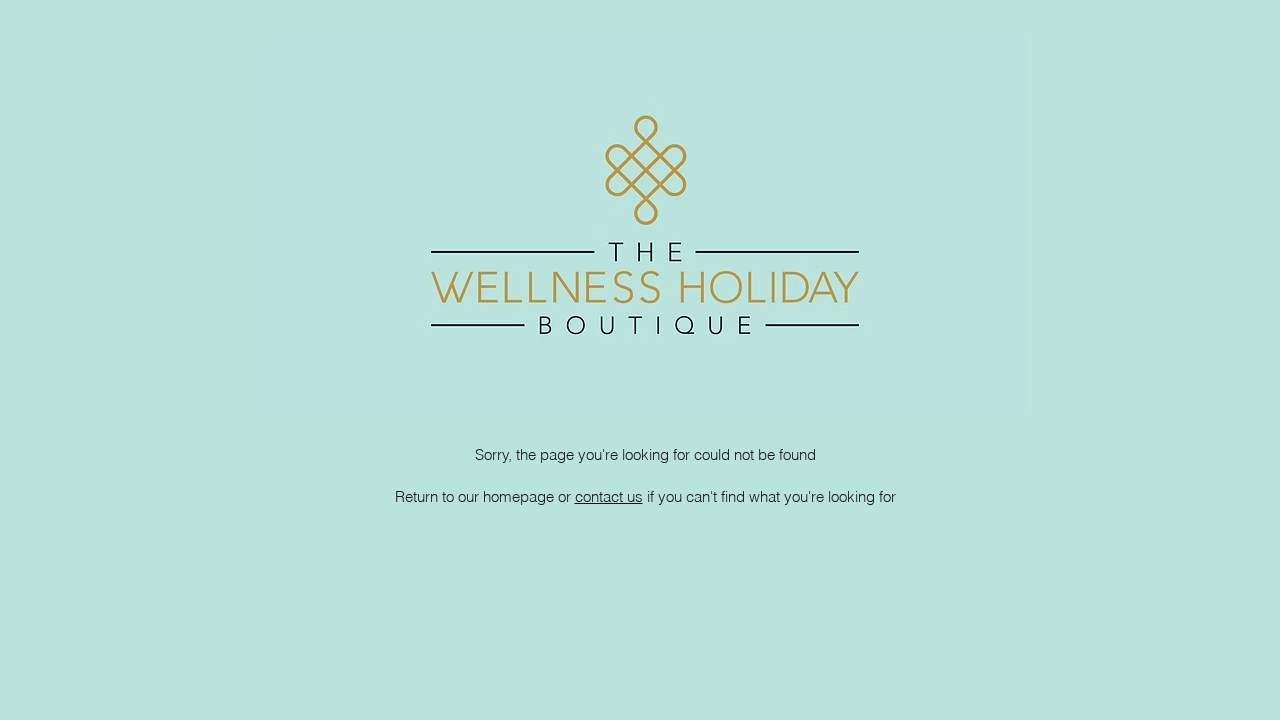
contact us (609, 496)
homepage (518, 496)
